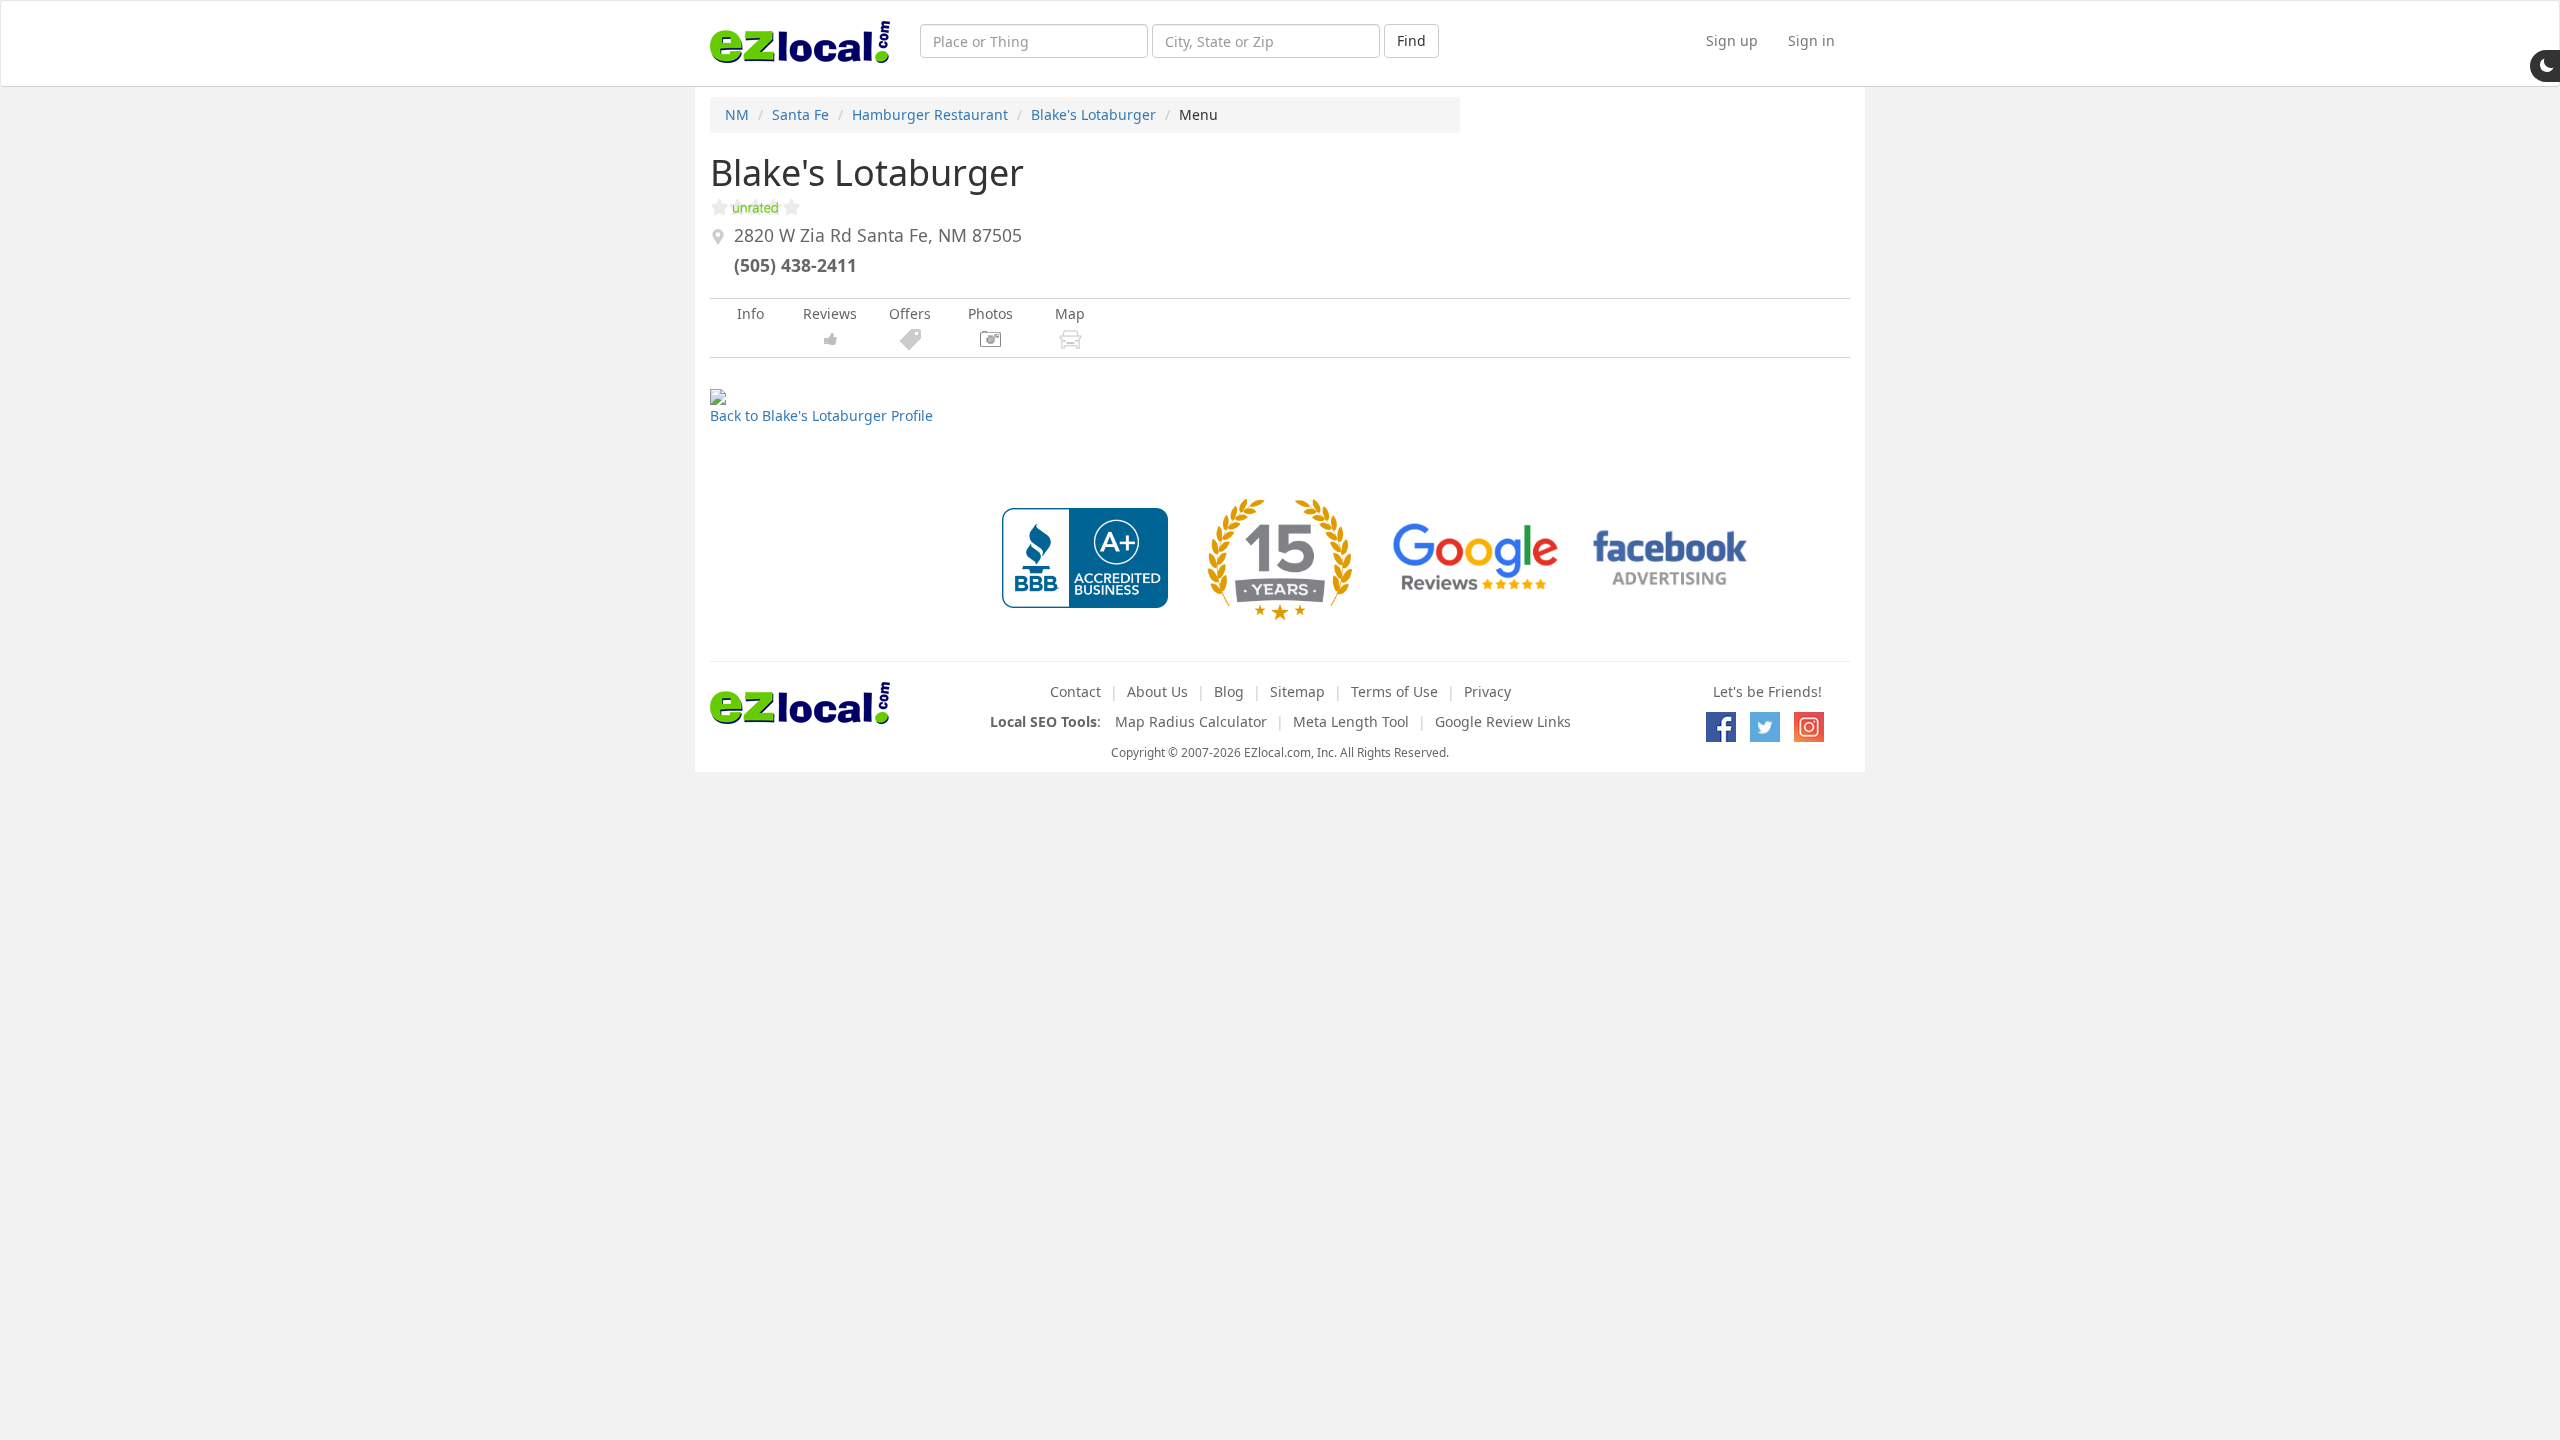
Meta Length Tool (1351, 721)
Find (1411, 40)
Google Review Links (1503, 721)
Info (750, 313)
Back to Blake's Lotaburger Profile (821, 415)
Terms (1394, 691)
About (1157, 691)
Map (1070, 313)
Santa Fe (800, 114)
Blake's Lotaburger (1093, 114)
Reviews (830, 313)
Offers (910, 313)
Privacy (1487, 691)
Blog (1229, 691)
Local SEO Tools (1043, 721)
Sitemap (1297, 691)
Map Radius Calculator (1191, 721)
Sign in (1811, 40)
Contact (1075, 691)
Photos (990, 313)
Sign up (1732, 40)
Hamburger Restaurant (930, 114)
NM (737, 114)
